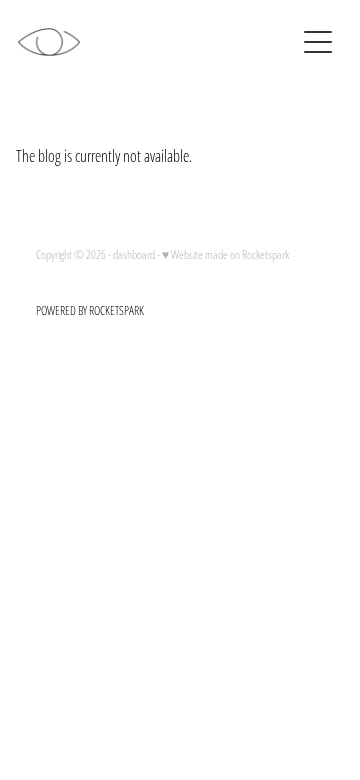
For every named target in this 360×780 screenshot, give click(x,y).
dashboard (134, 254)
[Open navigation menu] (318, 42)
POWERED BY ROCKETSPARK (90, 310)
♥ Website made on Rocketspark (225, 254)
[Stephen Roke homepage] (156, 42)
